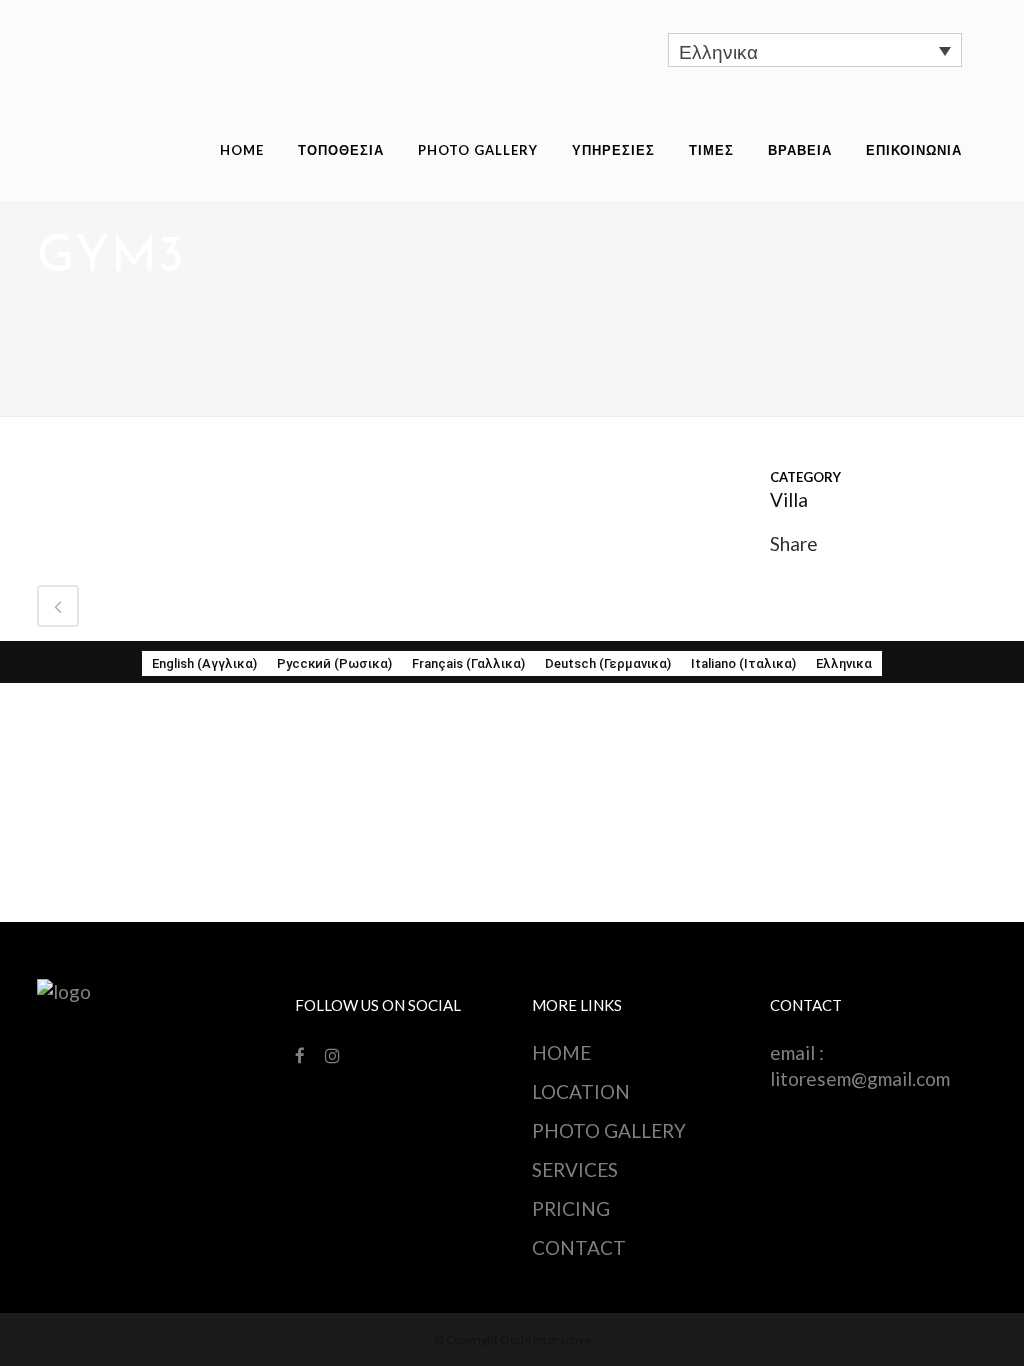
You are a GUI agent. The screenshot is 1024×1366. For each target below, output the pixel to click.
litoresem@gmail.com (860, 1078)
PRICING (571, 1208)
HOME (561, 1052)
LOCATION (581, 1091)
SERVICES (575, 1169)
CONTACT (579, 1247)
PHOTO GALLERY (609, 1130)
